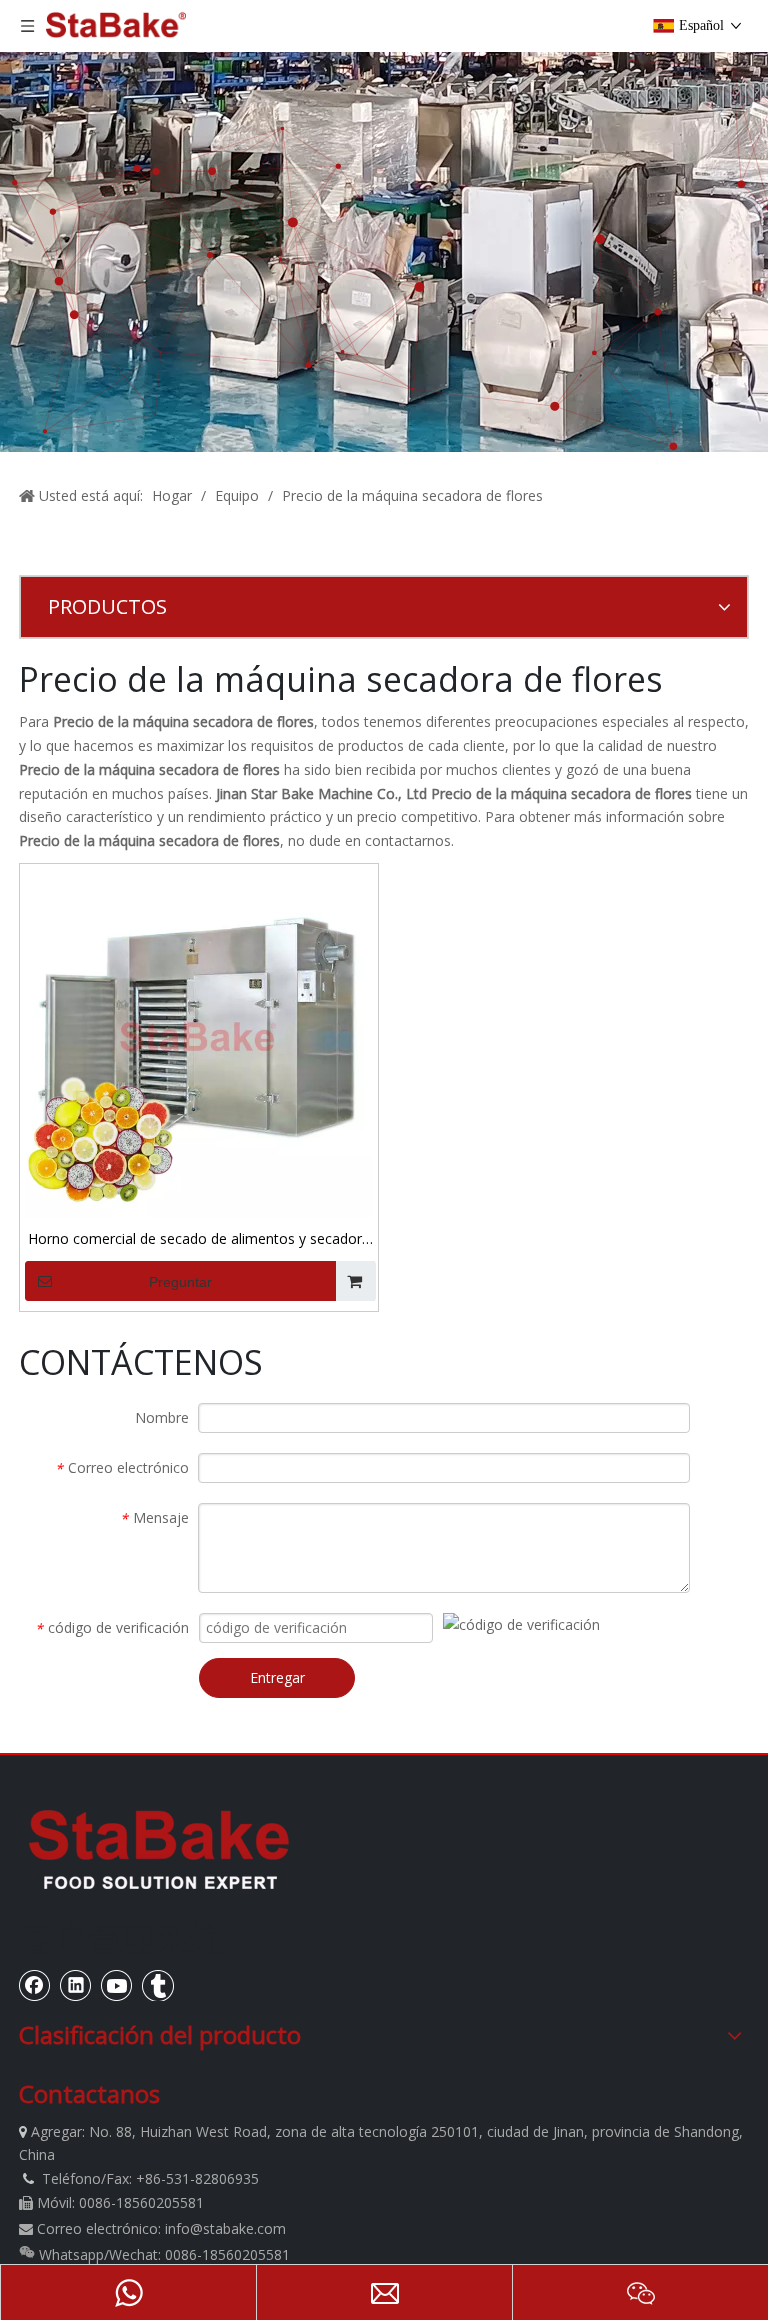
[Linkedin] (76, 1985)
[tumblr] (158, 1985)
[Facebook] (35, 1985)
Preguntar (180, 1282)
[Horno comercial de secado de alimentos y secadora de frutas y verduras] (199, 1041)
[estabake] (159, 1849)
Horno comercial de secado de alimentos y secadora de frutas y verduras (199, 1240)
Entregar (277, 1677)
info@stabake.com (225, 2228)
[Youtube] (117, 1985)
